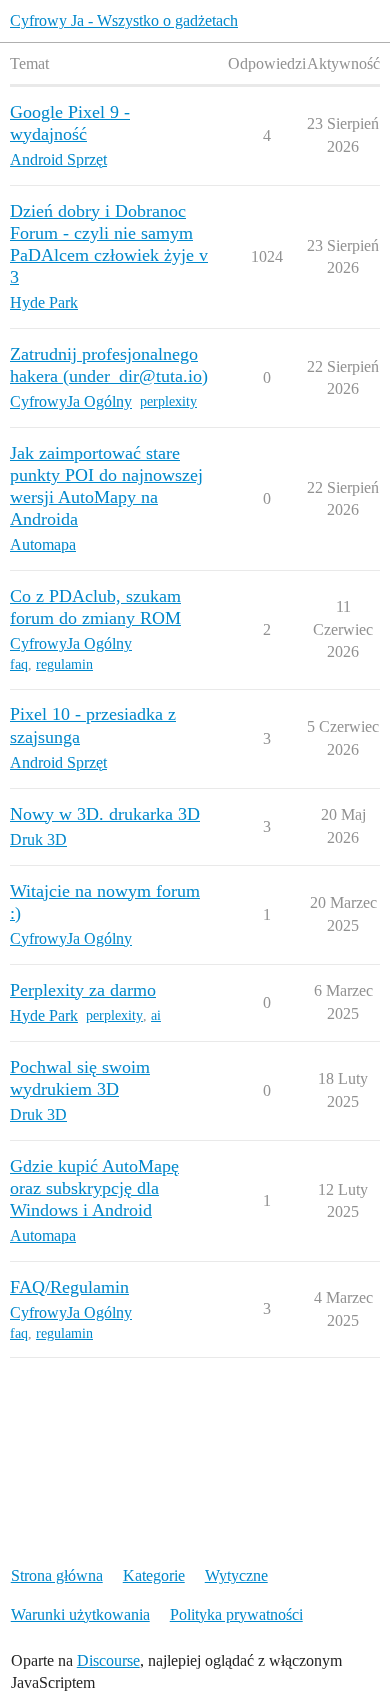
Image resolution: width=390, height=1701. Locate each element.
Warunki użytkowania (80, 1614)
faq (19, 664)
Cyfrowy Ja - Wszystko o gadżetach (124, 20)
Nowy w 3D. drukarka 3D (105, 814)
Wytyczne (236, 1575)
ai (156, 1015)
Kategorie (154, 1575)
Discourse (108, 1660)
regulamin (64, 664)
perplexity (168, 401)
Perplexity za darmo (83, 990)
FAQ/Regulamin (69, 1287)
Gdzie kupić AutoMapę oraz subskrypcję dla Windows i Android (94, 1188)
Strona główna (57, 1575)
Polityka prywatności (236, 1614)
